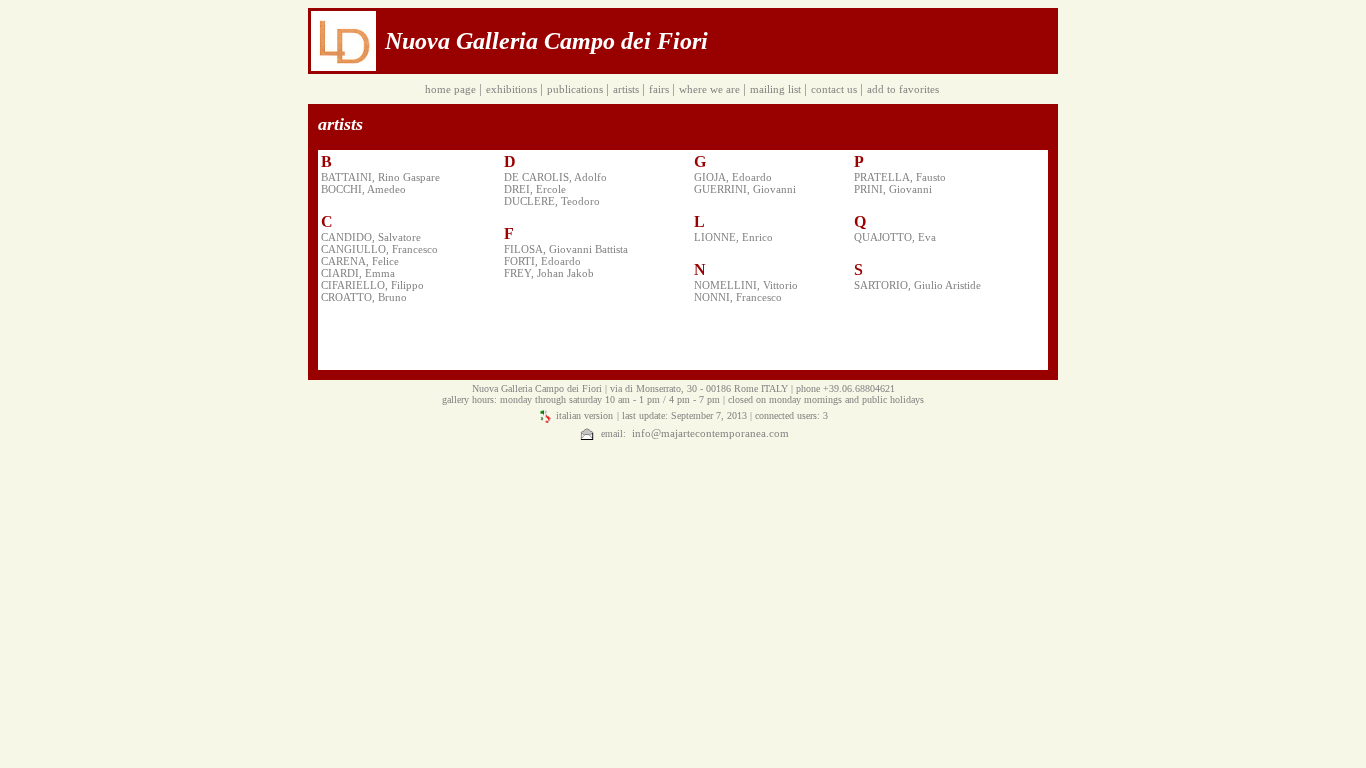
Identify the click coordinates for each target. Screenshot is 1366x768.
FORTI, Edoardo (542, 261)
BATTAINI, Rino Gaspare (380, 177)
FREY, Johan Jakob (549, 273)
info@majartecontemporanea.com (709, 433)
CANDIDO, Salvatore (371, 237)
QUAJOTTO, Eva (895, 237)
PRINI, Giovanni (893, 189)
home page (452, 89)
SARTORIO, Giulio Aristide (917, 285)
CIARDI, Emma (358, 273)
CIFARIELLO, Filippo (372, 285)
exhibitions (513, 89)
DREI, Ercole (535, 189)
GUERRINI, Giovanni (745, 189)
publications (576, 89)
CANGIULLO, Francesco (379, 249)
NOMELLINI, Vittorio (746, 285)
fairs (660, 89)
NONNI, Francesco (738, 297)
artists (627, 89)
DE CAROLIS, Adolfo (555, 177)
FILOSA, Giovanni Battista (566, 249)
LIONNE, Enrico (733, 237)
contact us (835, 89)
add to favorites (904, 89)
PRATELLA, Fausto (900, 177)
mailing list (777, 89)
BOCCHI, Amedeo (363, 189)
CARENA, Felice (360, 261)
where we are (711, 89)
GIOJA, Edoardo (733, 177)
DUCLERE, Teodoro (552, 201)
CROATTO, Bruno (364, 297)
